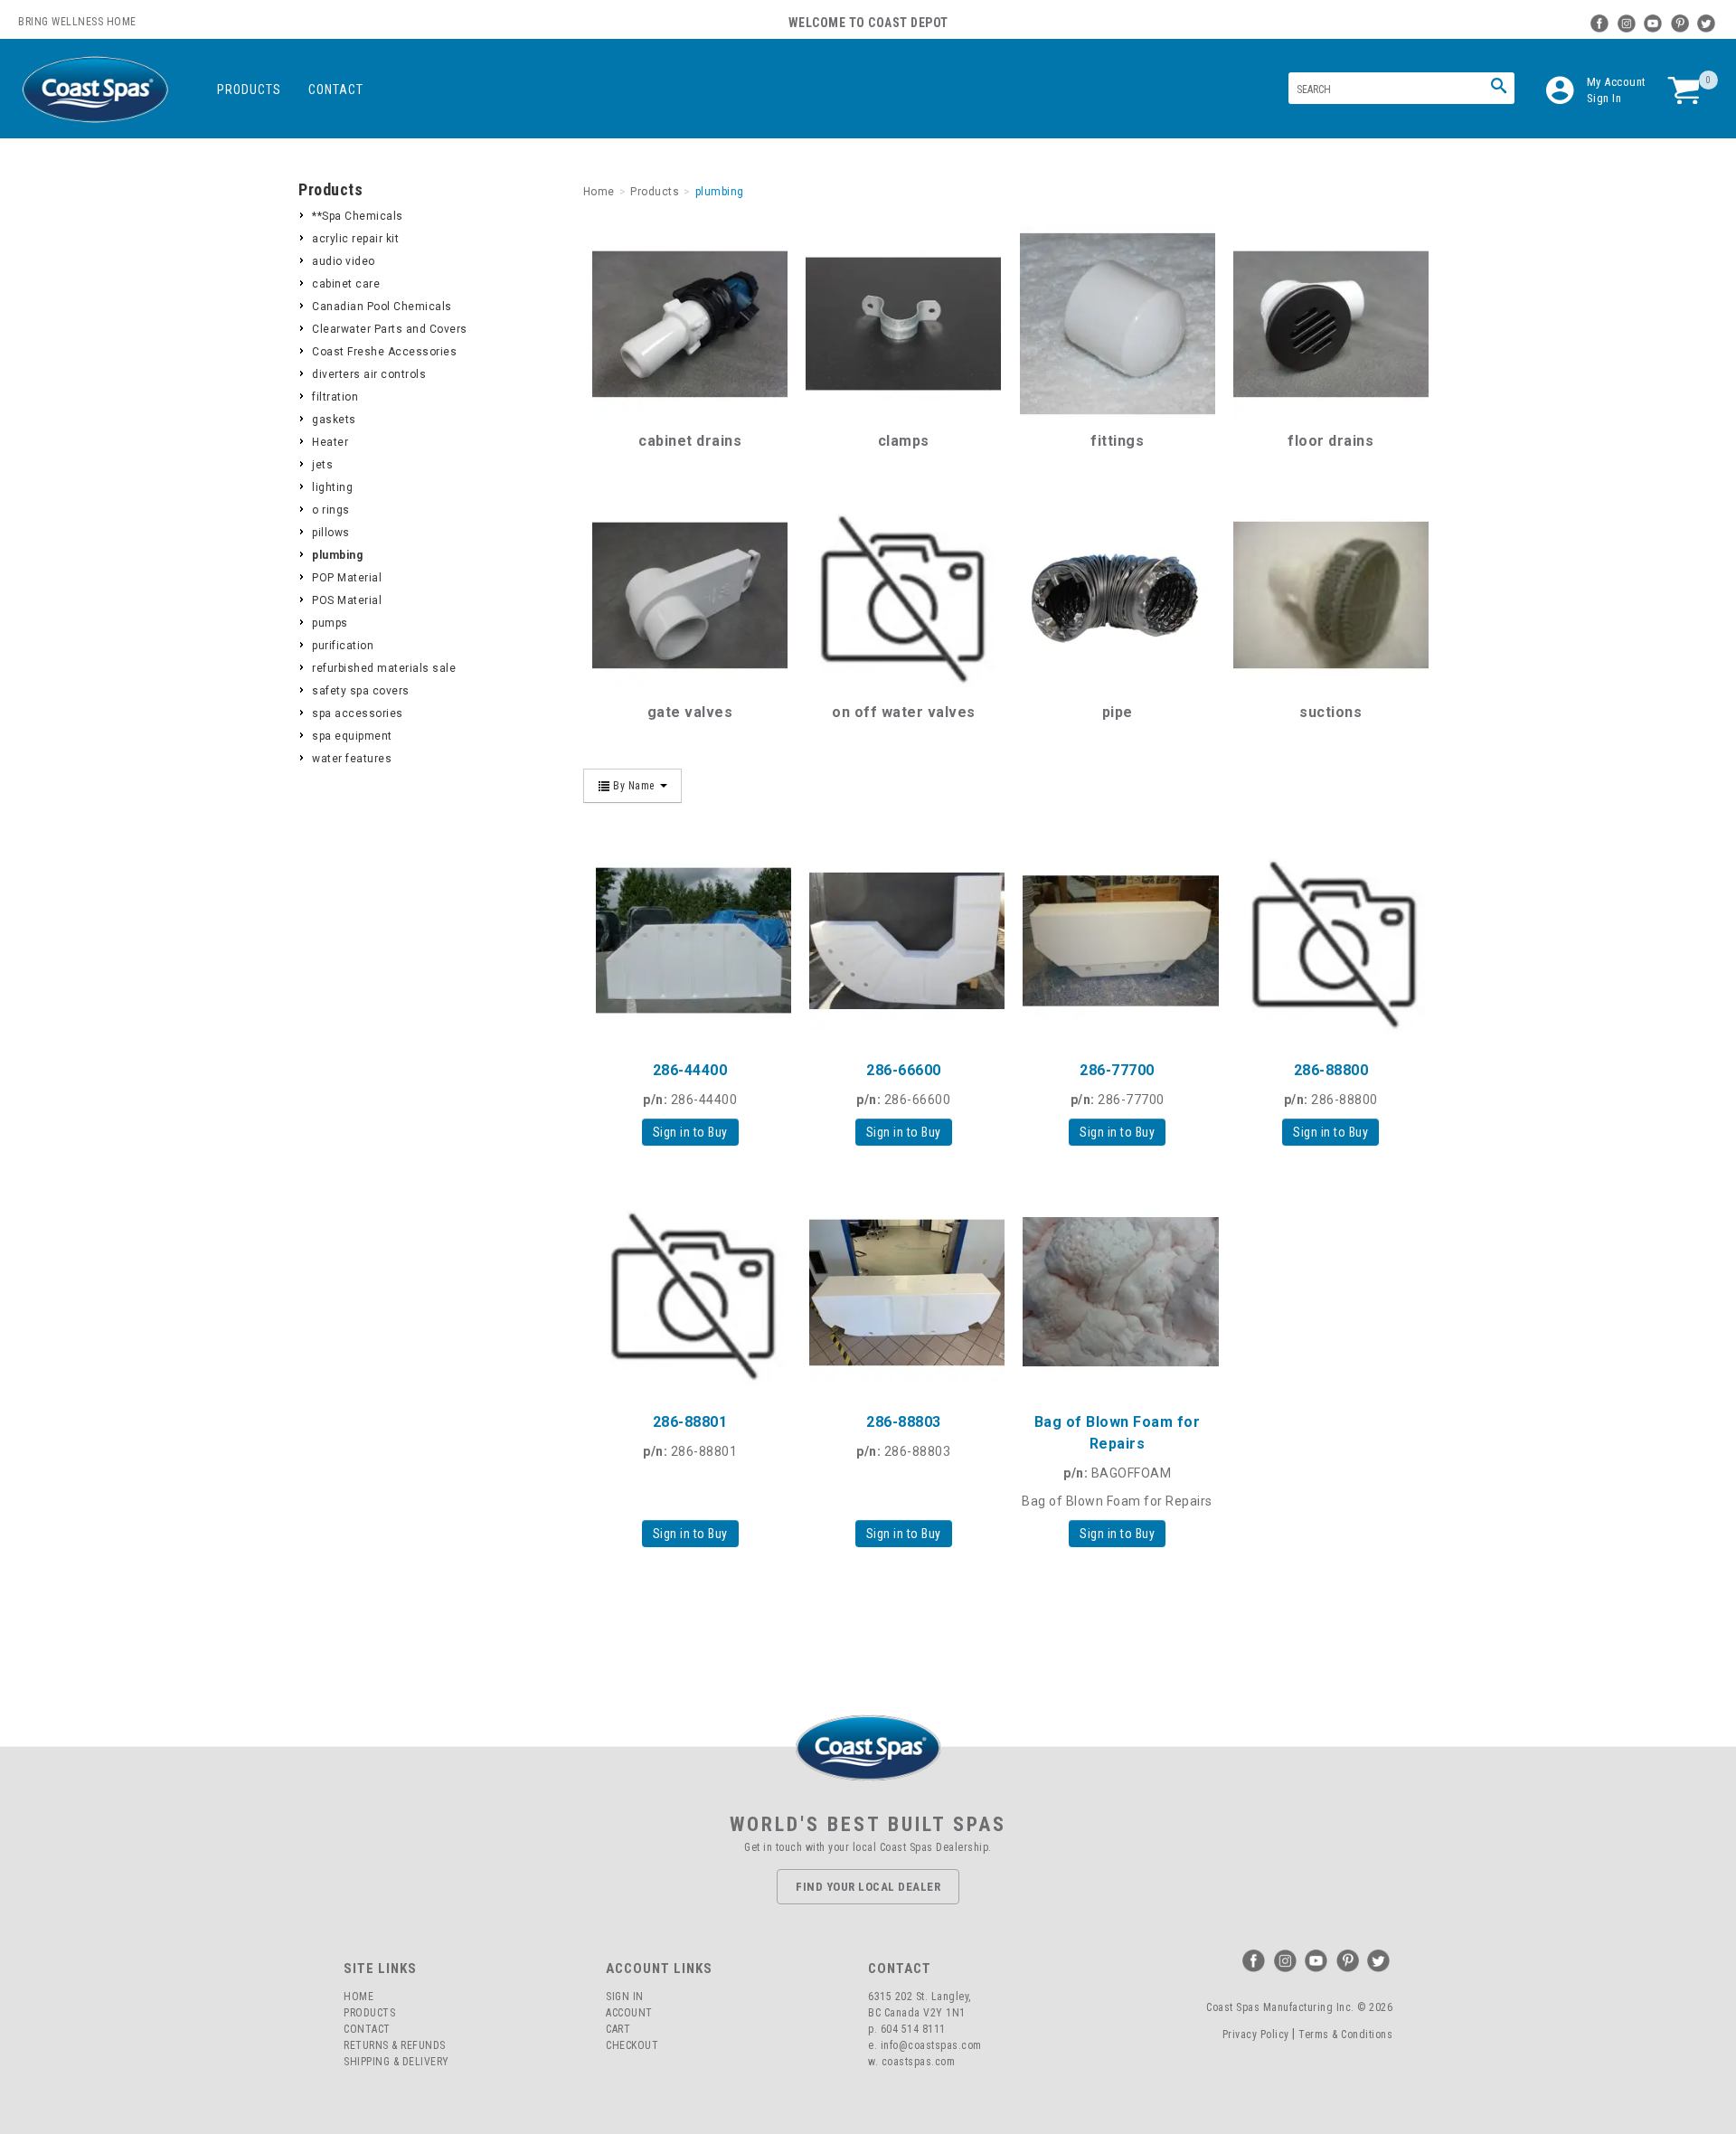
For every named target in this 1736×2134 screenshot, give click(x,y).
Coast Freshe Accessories (384, 352)
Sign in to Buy (690, 1132)
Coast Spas (95, 90)
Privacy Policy (1256, 2035)
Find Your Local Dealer (868, 1887)
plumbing (337, 555)
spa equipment (352, 736)
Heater (330, 442)
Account (629, 2013)
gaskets (334, 420)
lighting (332, 487)
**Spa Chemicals (358, 216)
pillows (331, 533)
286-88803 (904, 1422)
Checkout (632, 2045)
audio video (344, 261)
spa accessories (358, 713)
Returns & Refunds (395, 2045)
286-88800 (1331, 1070)
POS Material (347, 600)
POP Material (347, 578)
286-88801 (690, 1422)
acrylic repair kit (355, 239)
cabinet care (346, 284)
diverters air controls (369, 374)
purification (343, 646)
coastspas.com (919, 2062)
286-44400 (690, 1070)
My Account (1617, 82)
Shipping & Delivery (396, 2062)
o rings (331, 510)
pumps (330, 623)
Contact (336, 90)
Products (249, 90)
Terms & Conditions (1345, 2035)
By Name (634, 786)
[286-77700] (1117, 940)
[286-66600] (903, 940)
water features (352, 759)
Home (359, 1997)
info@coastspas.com (931, 2045)
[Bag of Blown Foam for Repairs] (1117, 1292)
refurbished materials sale (384, 668)
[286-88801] (690, 1292)
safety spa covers (361, 691)
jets (322, 465)
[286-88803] (903, 1292)
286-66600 (904, 1070)
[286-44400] (690, 940)
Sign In (1604, 98)
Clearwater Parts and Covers (390, 329)
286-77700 (1117, 1070)
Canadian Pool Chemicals (382, 307)
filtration (335, 397)
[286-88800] (1331, 940)
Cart (618, 2029)
